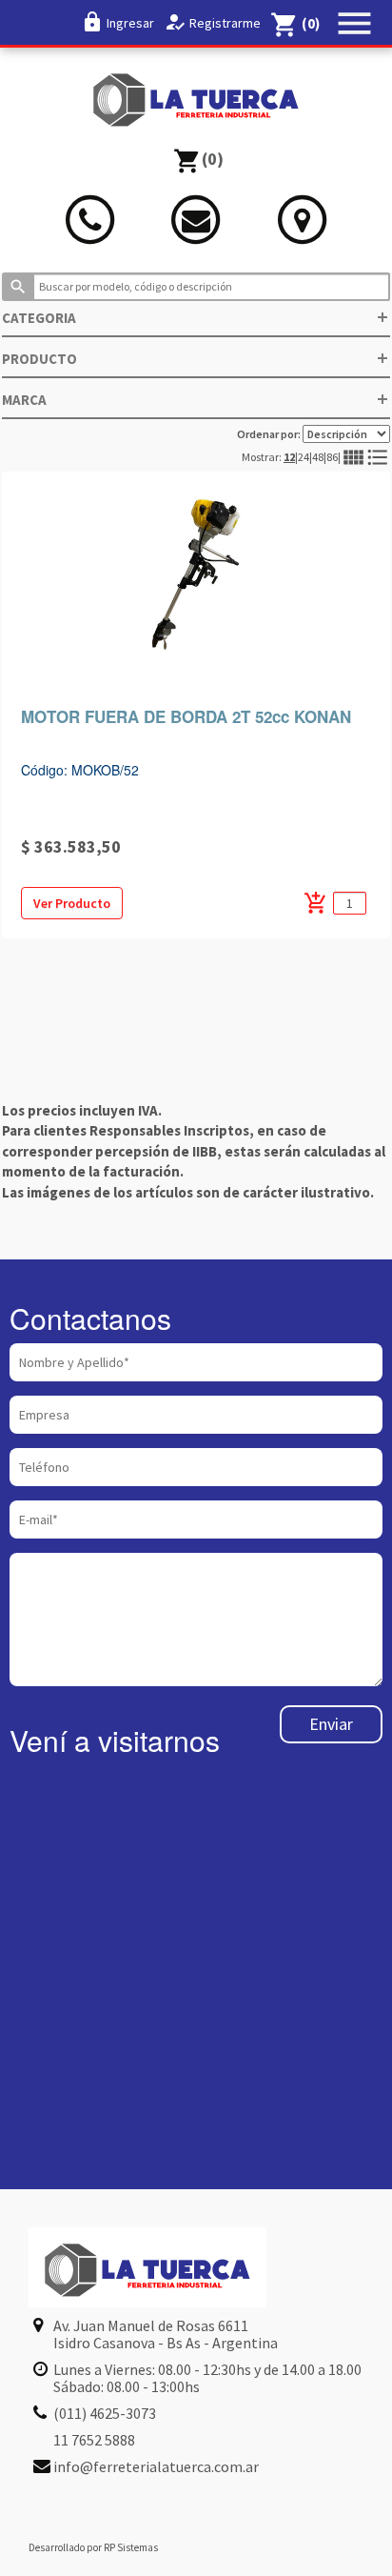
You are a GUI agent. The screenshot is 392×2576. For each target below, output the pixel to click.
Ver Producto (72, 903)
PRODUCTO (196, 359)
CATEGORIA (196, 318)
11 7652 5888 (94, 2440)
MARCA (196, 400)
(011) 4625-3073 (105, 2413)
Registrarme (225, 23)
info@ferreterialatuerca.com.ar (156, 2466)
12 (289, 457)
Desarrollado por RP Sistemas (93, 2547)
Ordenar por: (270, 434)
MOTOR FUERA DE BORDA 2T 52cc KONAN (186, 716)
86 (332, 457)
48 (318, 457)
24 (304, 457)
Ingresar (130, 23)
